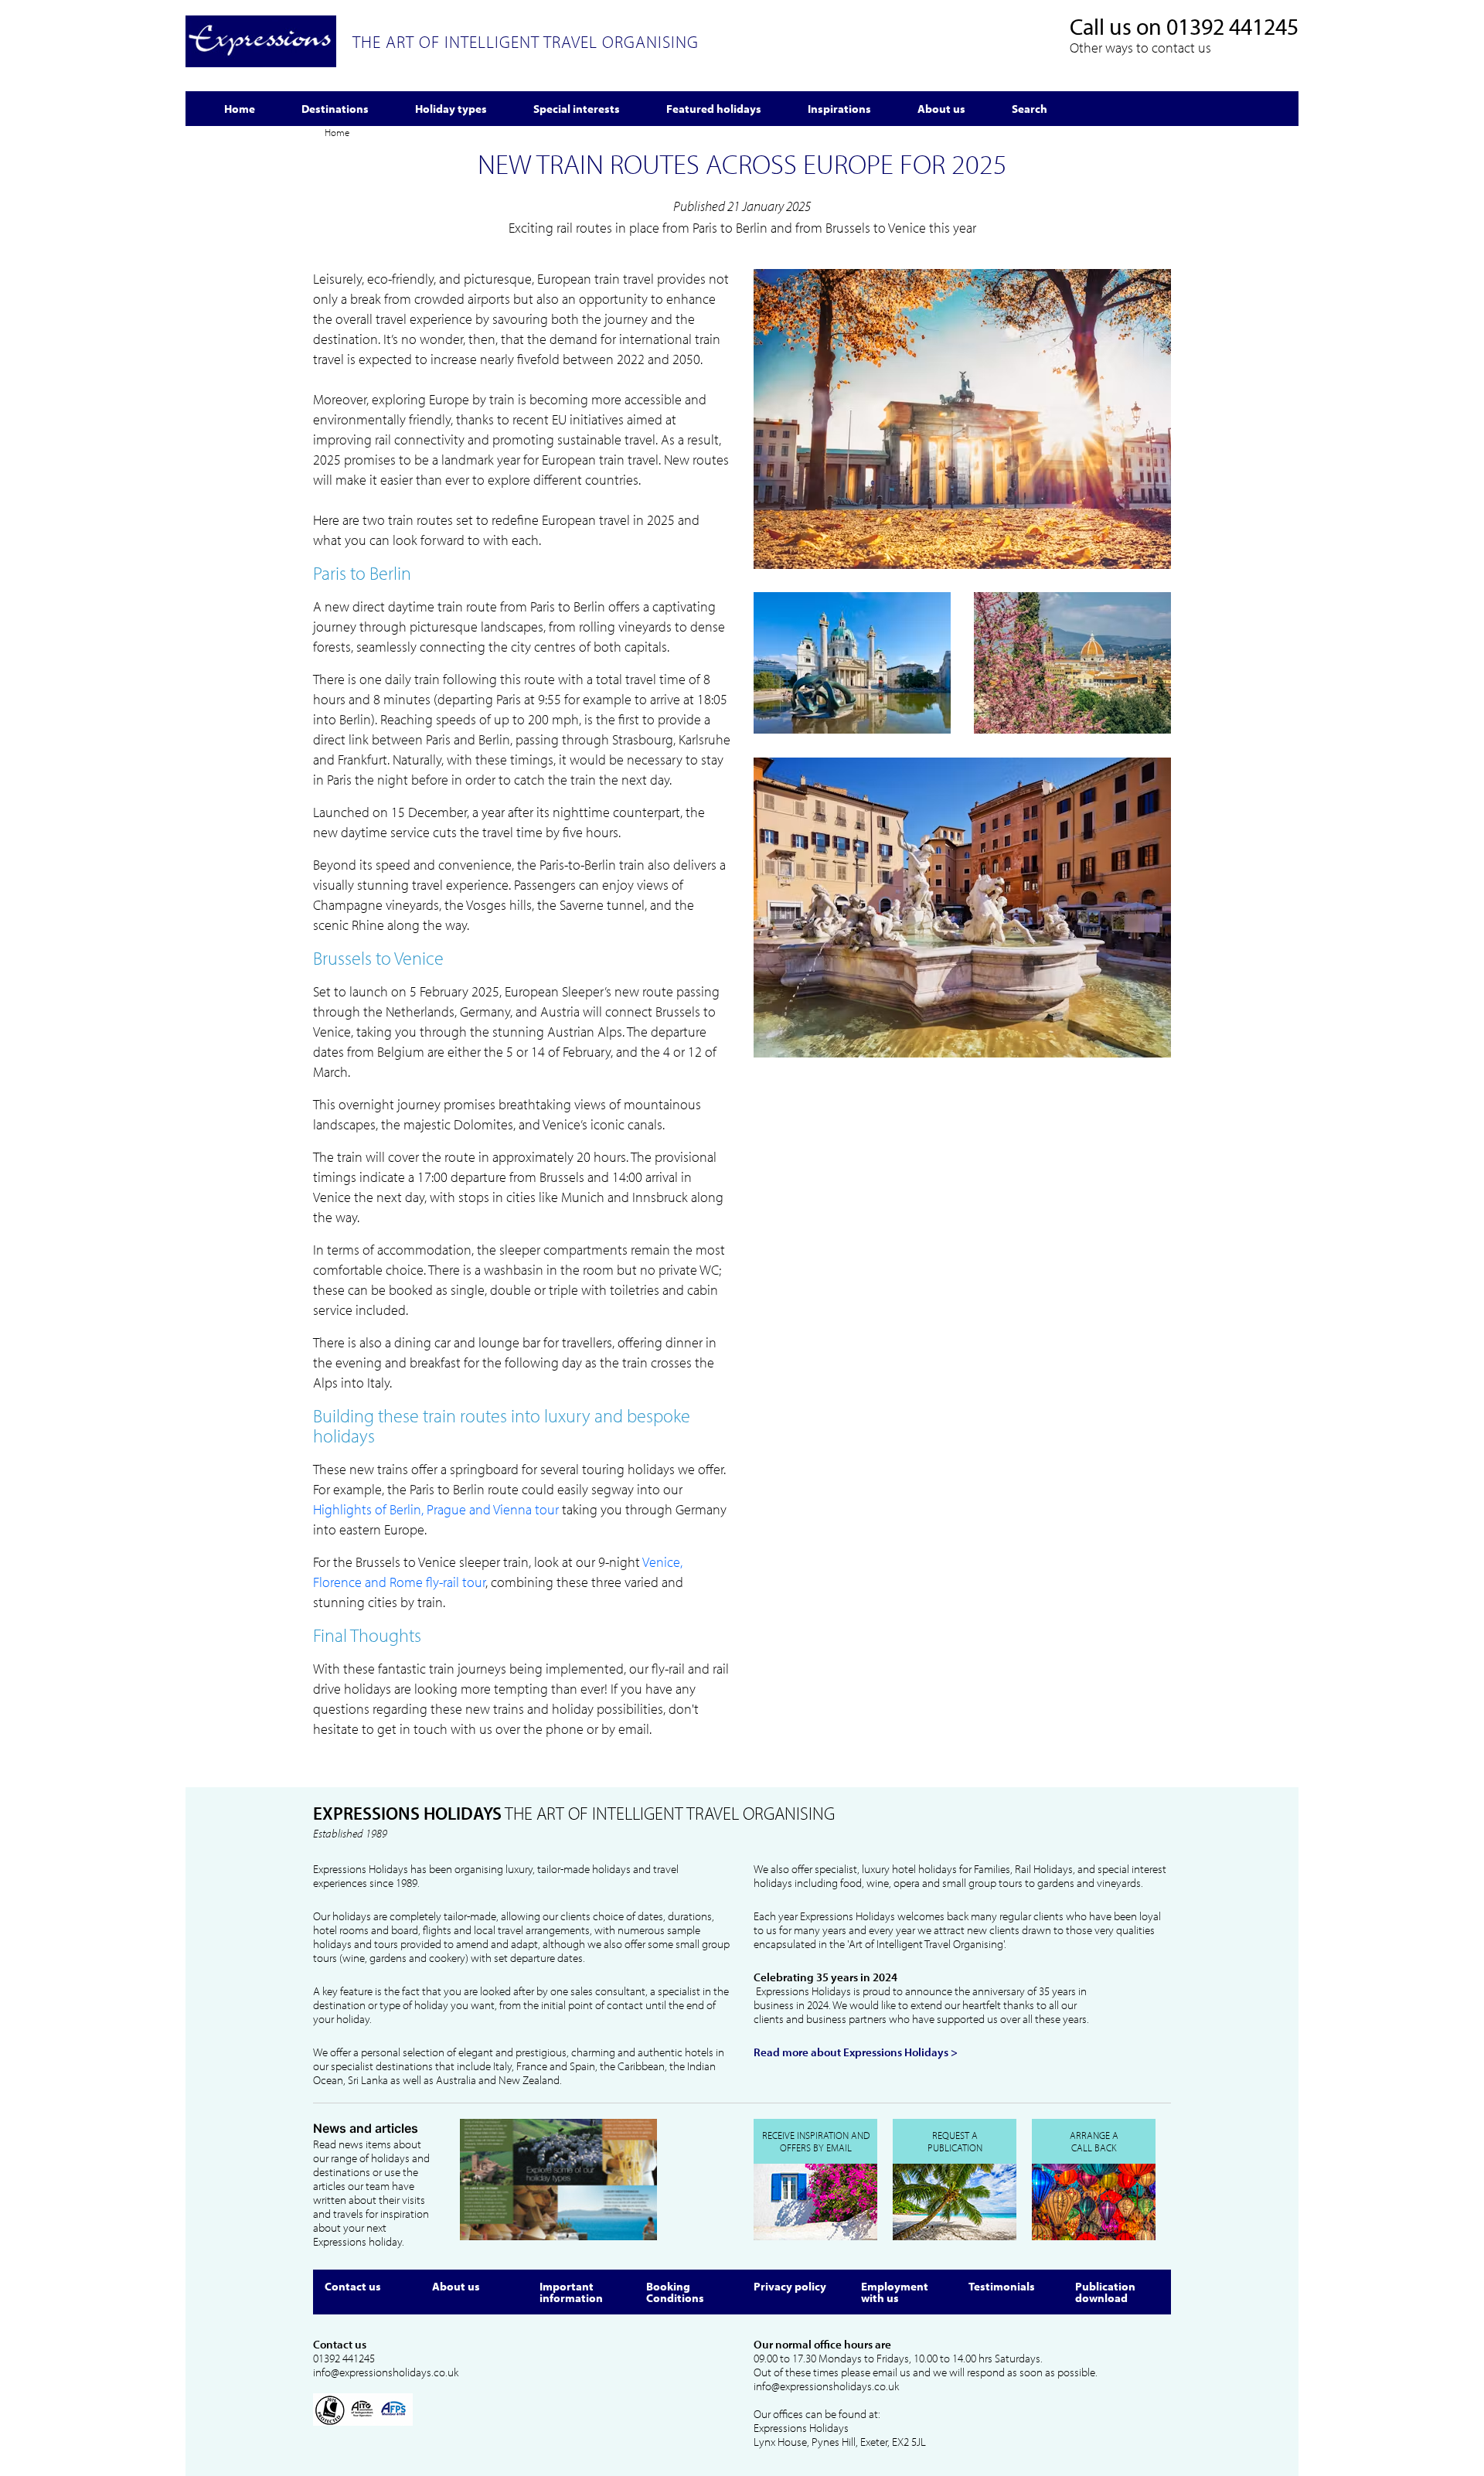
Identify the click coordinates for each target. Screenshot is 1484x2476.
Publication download (1105, 2292)
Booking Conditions (675, 2292)
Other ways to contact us (1140, 48)
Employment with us (895, 2292)
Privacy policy (790, 2286)
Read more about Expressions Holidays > (856, 2052)
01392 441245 (1232, 26)
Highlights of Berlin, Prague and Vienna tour (436, 1509)
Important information (571, 2292)
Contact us (353, 2286)
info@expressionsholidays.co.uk (386, 2372)
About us (456, 2286)
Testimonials (1002, 2286)
